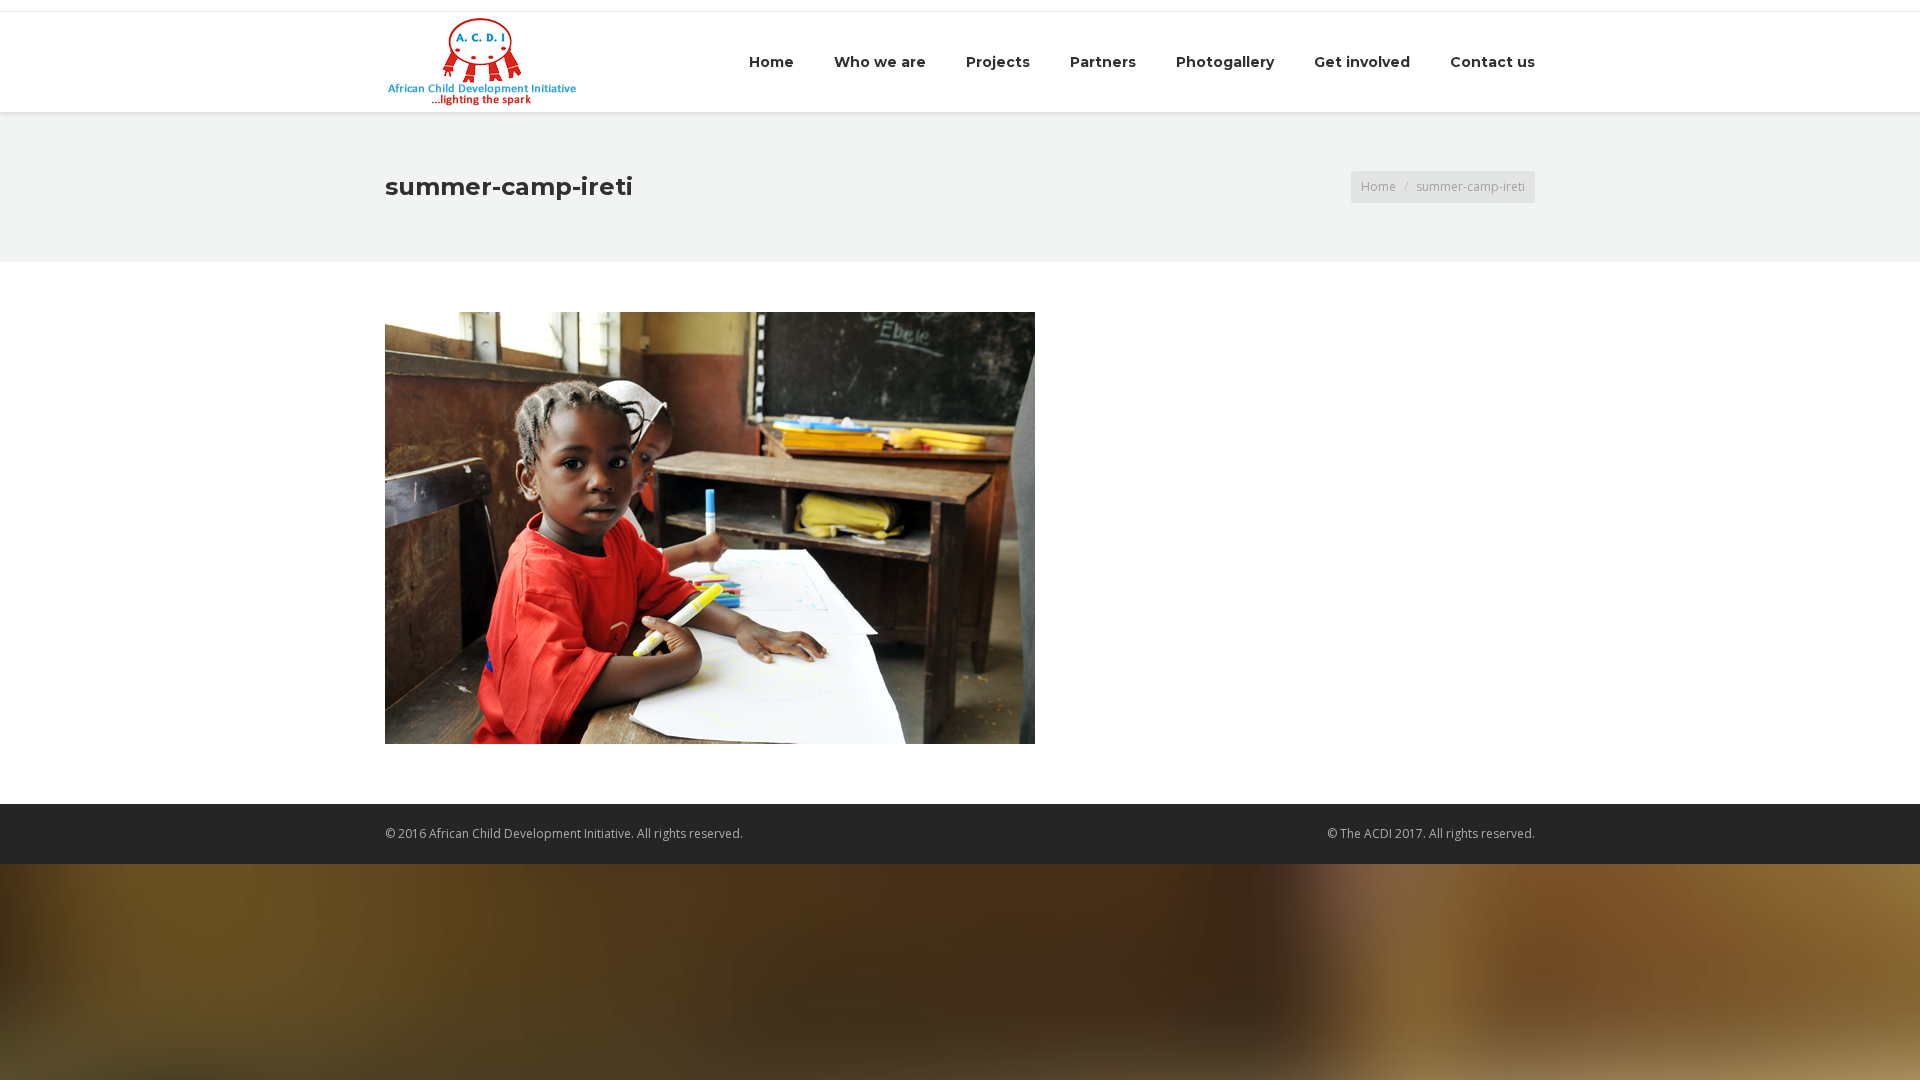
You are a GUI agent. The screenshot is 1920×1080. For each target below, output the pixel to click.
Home (1378, 186)
